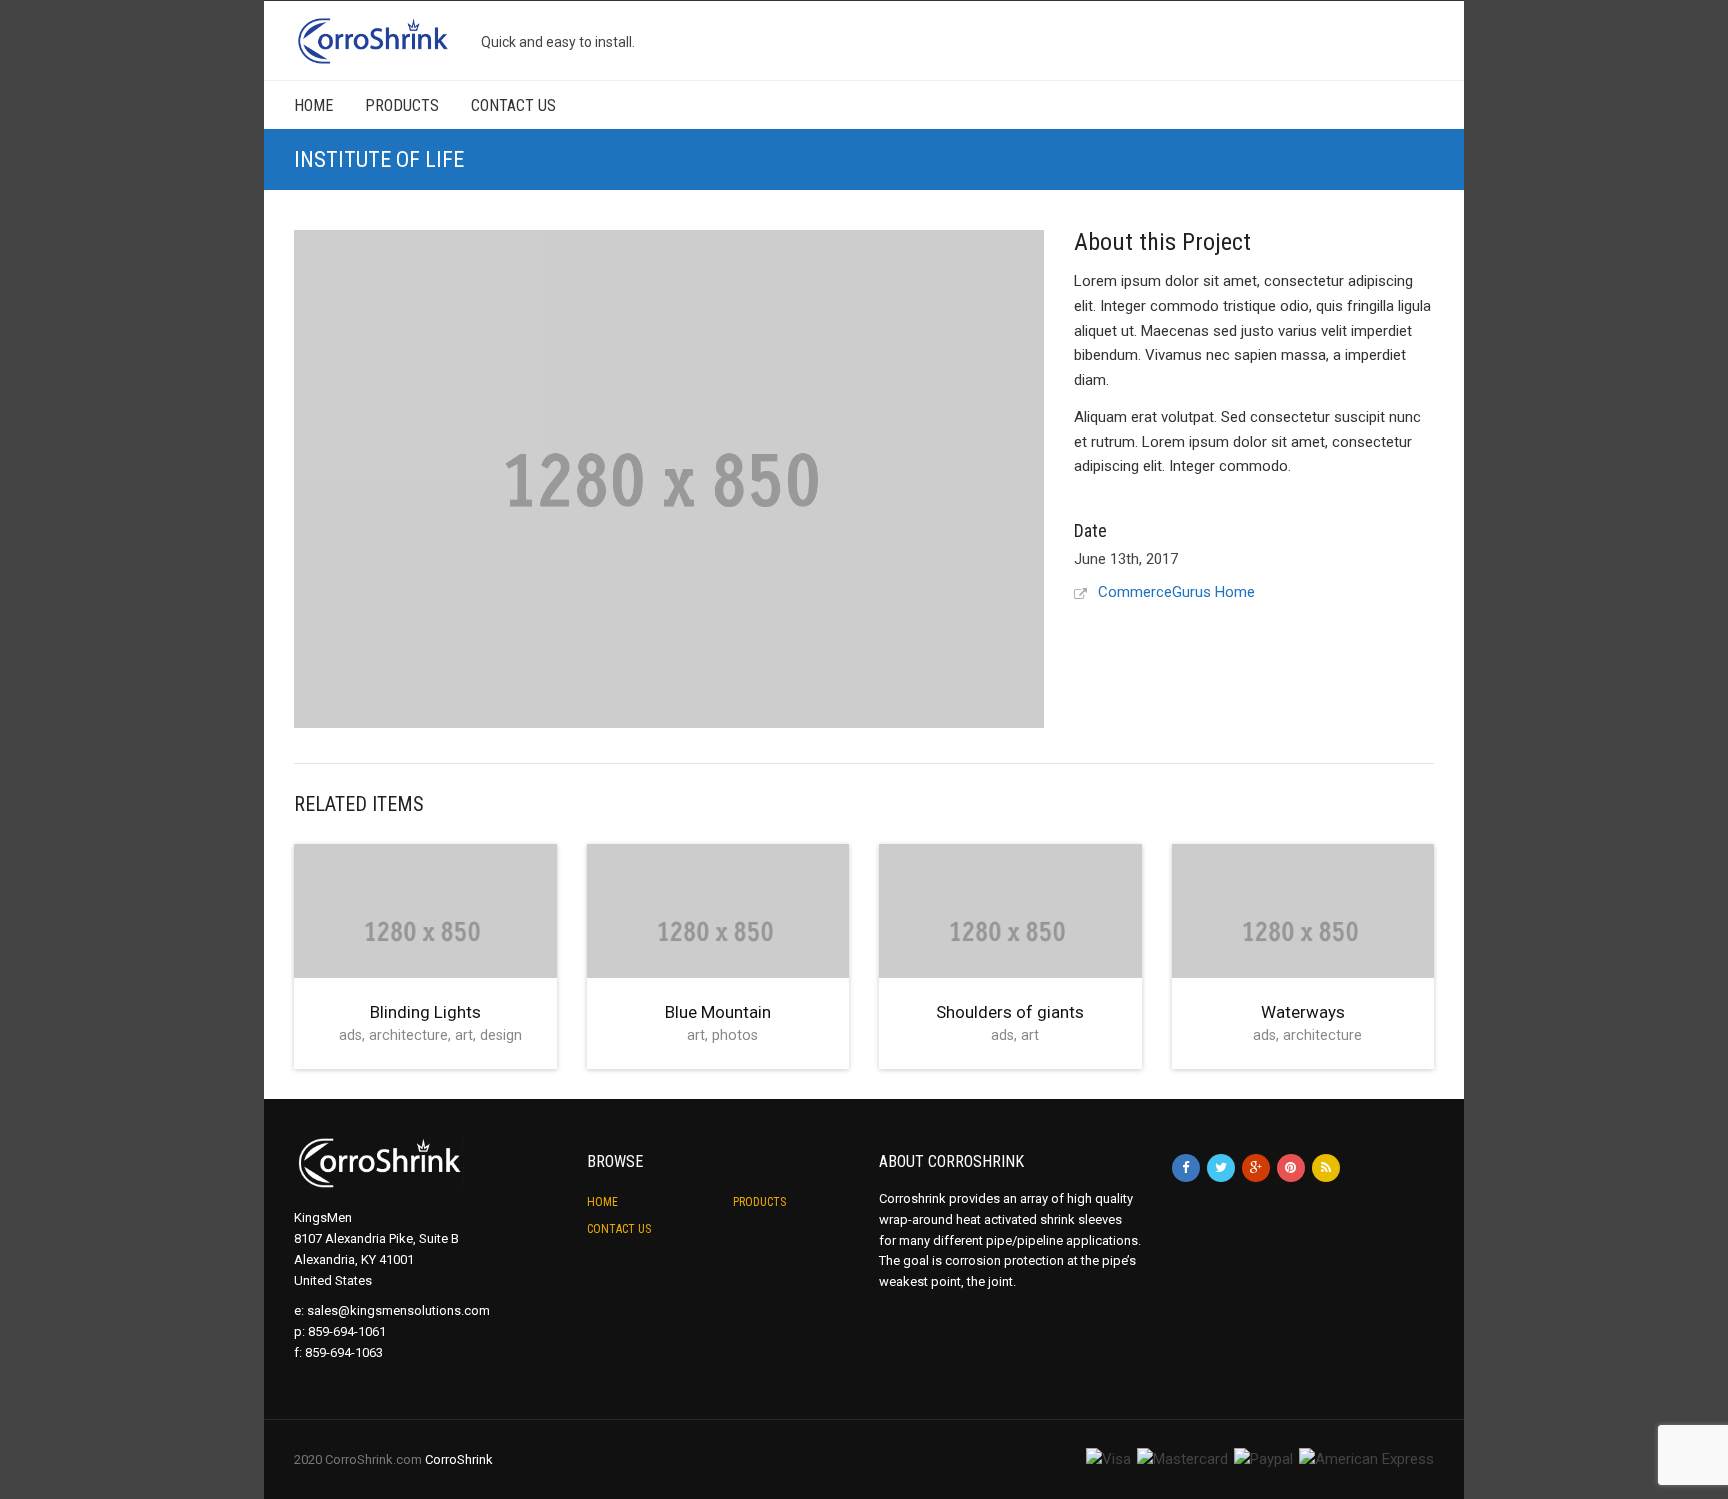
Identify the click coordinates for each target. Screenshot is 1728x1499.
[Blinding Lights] (425, 931)
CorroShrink (459, 1459)
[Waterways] (1303, 931)
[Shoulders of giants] (1010, 931)
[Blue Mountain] (718, 931)
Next (1057, 467)
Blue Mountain (718, 1012)
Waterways (1303, 1012)
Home (313, 105)
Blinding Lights (425, 1012)
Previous (283, 474)
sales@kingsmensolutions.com (398, 1310)
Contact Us (513, 105)
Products (402, 105)
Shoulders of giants (1010, 1012)
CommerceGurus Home (1176, 592)
